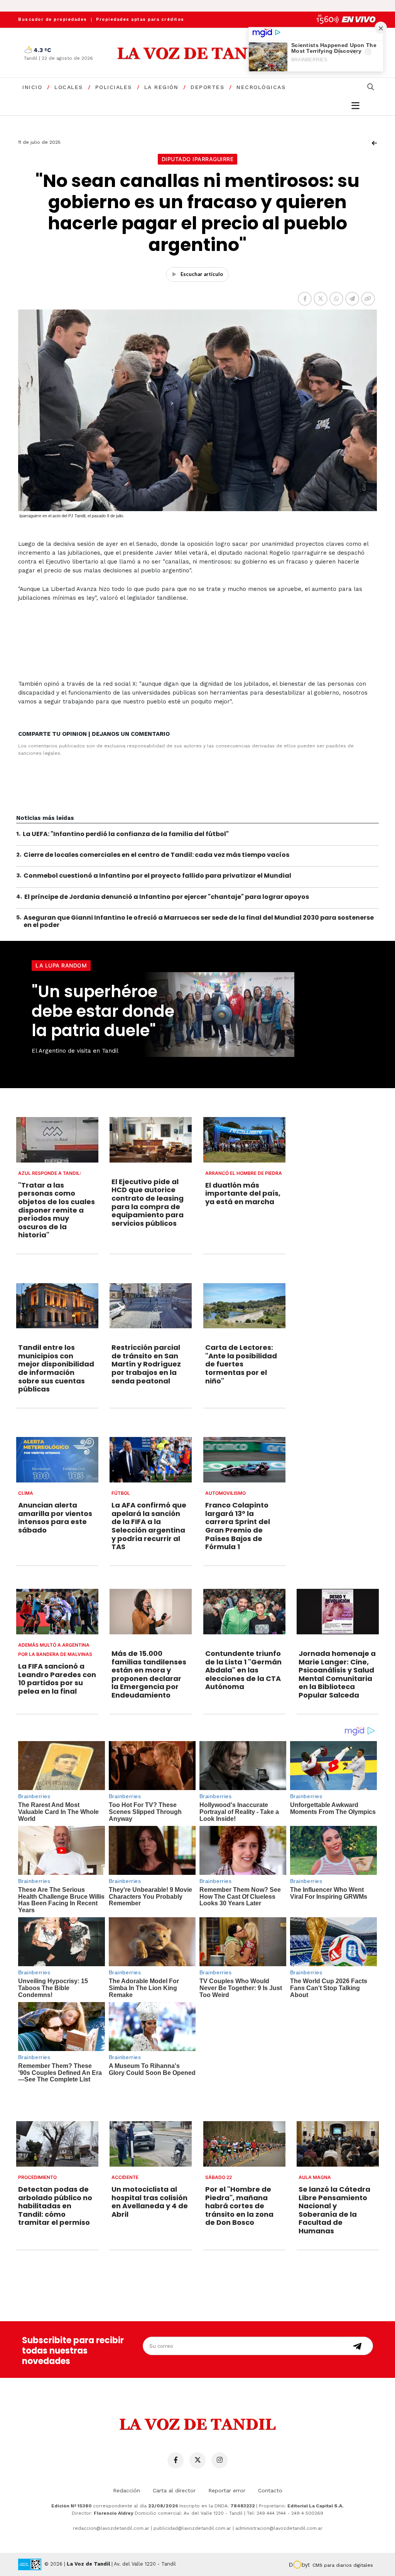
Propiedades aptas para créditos (140, 19)
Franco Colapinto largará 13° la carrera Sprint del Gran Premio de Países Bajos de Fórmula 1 (238, 1526)
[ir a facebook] (176, 2460)
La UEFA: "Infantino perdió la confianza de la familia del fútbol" (126, 834)
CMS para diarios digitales (343, 2565)
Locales (69, 87)
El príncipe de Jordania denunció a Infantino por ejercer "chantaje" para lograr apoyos (167, 897)
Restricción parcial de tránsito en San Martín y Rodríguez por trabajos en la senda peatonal (146, 1364)
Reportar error (227, 2490)
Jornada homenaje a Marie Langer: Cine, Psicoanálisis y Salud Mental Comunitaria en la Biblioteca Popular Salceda (337, 1674)
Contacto (270, 2490)
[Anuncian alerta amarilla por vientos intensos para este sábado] (57, 1460)
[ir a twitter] (197, 2460)
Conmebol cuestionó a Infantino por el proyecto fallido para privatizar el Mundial (157, 876)
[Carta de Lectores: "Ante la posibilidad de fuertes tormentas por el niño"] (244, 1306)
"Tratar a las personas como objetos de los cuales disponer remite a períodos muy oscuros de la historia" (57, 1210)
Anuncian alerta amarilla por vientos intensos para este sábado (55, 1518)
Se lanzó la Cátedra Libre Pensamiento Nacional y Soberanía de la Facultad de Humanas (334, 2210)
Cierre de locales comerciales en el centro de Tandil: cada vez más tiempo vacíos (156, 855)
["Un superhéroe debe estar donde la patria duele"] (260, 1015)
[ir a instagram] (219, 2460)
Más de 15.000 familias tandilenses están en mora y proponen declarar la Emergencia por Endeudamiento (149, 1674)
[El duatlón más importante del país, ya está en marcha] (244, 1140)
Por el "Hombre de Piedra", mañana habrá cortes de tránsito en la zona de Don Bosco (239, 2206)
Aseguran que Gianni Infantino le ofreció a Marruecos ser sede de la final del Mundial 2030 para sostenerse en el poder (199, 921)
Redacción (127, 2490)
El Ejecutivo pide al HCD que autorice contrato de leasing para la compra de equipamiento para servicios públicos (148, 1202)
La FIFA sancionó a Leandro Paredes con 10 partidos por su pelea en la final (57, 1679)
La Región (161, 87)
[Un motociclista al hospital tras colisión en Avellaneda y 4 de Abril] (151, 2144)
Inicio (32, 87)
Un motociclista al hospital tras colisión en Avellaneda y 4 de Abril (150, 2202)
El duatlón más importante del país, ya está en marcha (243, 1193)
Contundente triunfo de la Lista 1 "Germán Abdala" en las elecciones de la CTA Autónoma (243, 1670)
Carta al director (174, 2490)
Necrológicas (261, 87)
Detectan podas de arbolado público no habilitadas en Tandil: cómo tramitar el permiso (55, 2206)
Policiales (114, 87)
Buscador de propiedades (53, 19)
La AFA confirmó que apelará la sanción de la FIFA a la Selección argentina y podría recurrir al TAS (149, 1526)
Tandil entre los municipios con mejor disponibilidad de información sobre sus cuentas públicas (56, 1368)
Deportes (207, 87)
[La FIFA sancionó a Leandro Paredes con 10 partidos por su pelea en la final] (57, 1612)
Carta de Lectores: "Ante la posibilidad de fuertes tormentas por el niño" (241, 1364)
